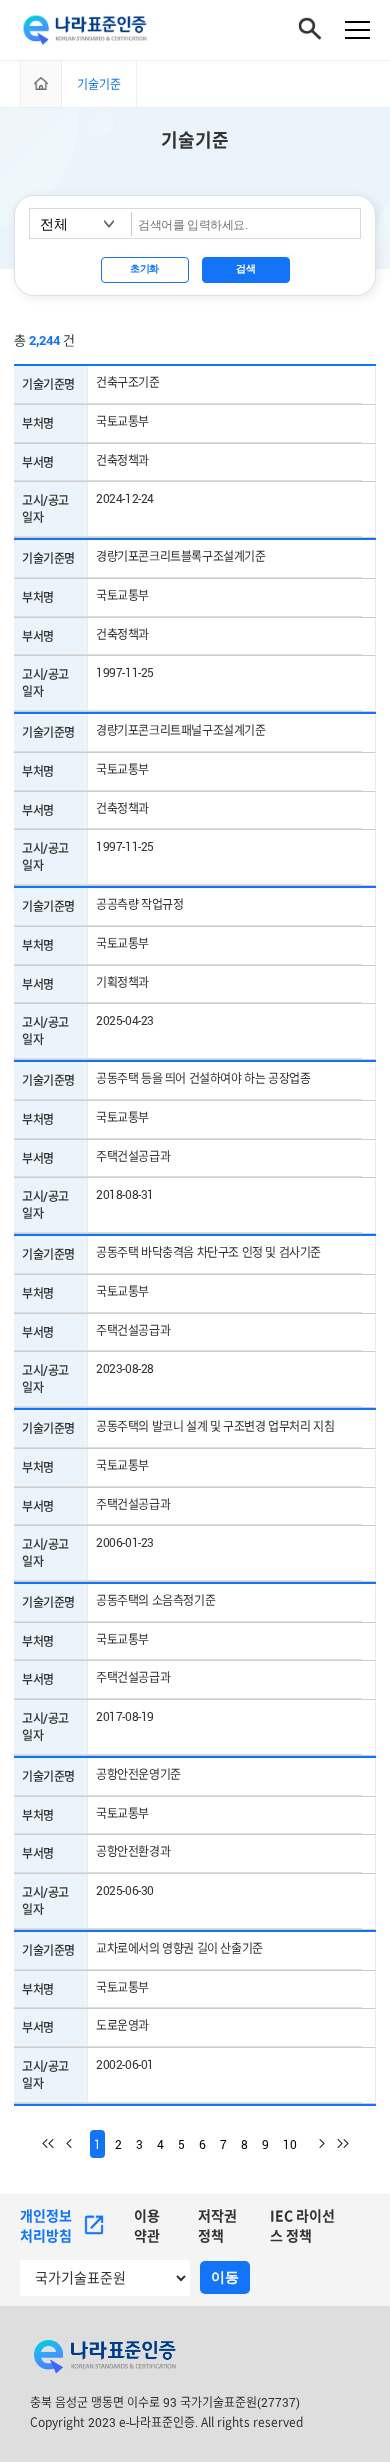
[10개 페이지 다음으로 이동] (313, 2144)
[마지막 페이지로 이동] (337, 2144)
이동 (225, 2277)
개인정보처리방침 (46, 2225)
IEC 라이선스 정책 (302, 2225)
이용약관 (147, 2225)
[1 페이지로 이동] (54, 2144)
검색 (245, 268)
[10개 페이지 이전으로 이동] (78, 2144)
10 (290, 2144)
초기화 (144, 268)
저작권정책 (217, 2225)
